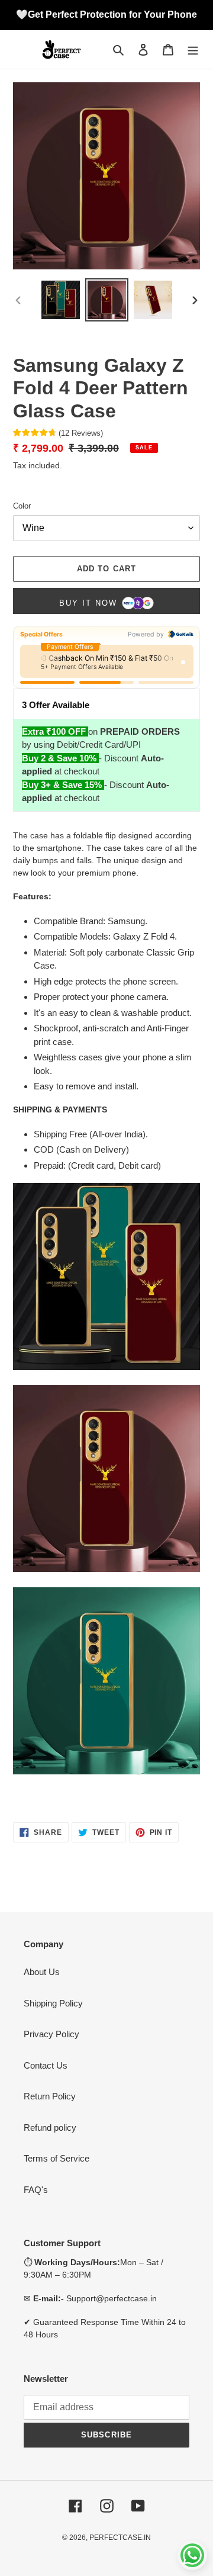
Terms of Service (57, 2158)
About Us (42, 1972)
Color (22, 506)
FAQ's (36, 2190)
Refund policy (50, 2128)
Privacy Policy (51, 2034)
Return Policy (50, 2096)
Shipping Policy (53, 2003)
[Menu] (193, 49)
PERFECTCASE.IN (120, 2538)
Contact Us (46, 2065)
